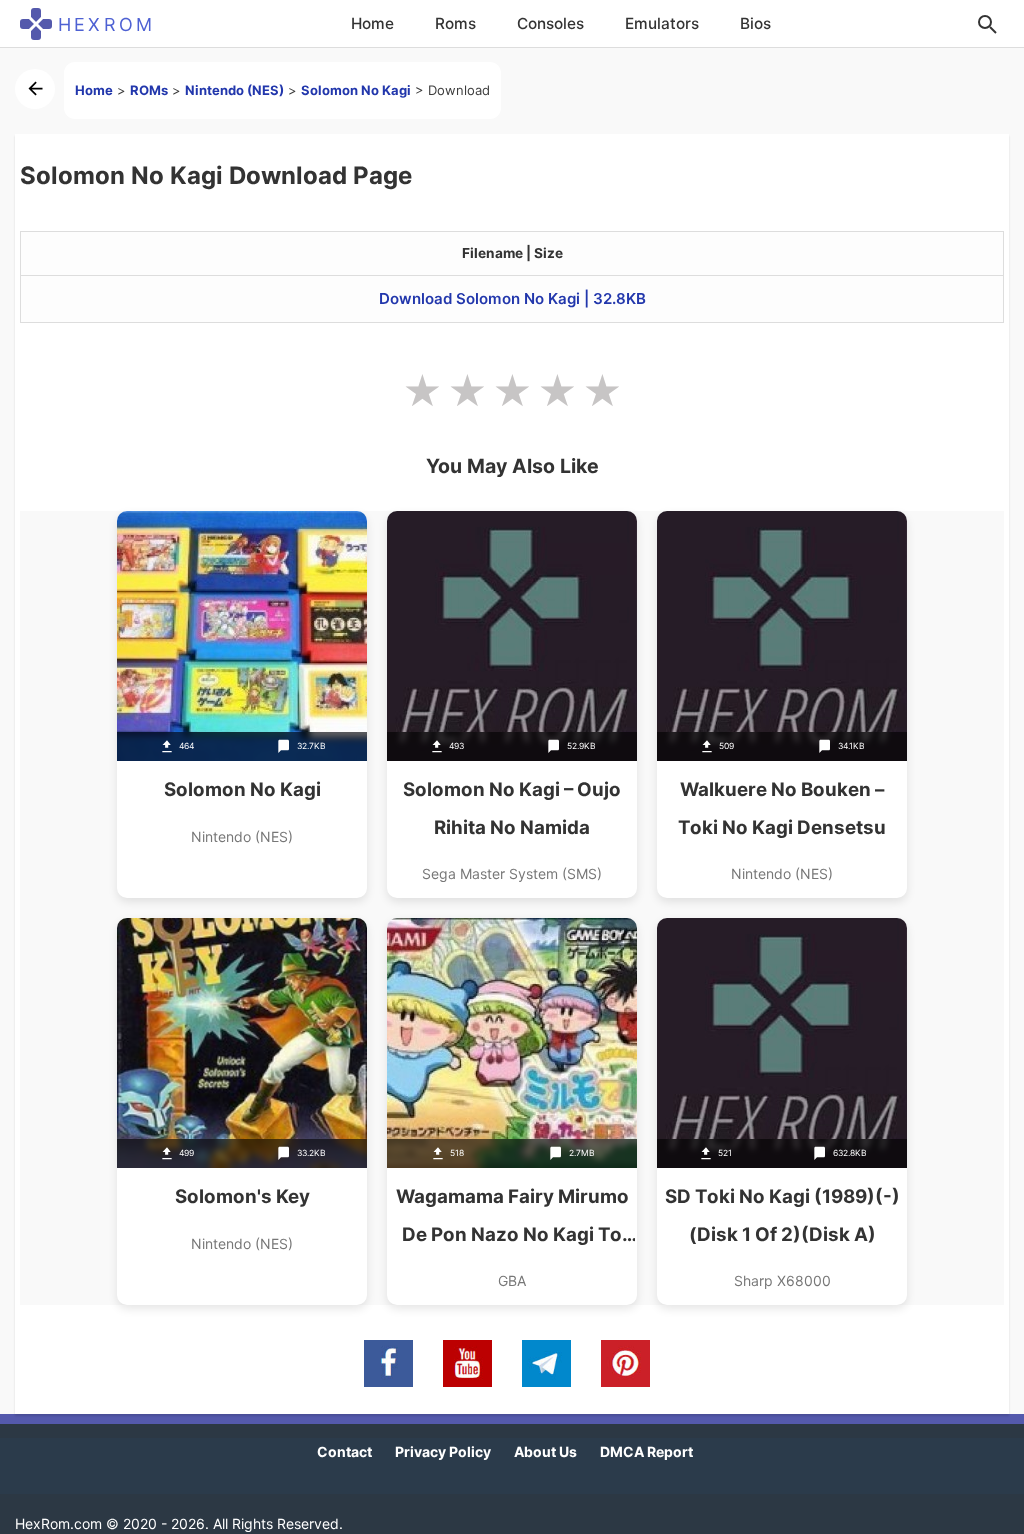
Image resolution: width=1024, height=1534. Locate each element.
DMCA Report (646, 1451)
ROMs (149, 90)
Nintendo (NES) (234, 90)
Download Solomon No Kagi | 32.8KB (512, 298)
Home (372, 23)
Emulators (662, 23)
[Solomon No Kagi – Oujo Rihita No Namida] (512, 704)
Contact (344, 1451)
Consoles (550, 23)
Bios (755, 23)
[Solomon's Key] (242, 1111)
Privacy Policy (443, 1451)
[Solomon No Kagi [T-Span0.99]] (242, 704)
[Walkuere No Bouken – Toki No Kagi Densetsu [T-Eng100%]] (782, 704)
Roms (455, 23)
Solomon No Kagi (356, 90)
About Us (545, 1451)
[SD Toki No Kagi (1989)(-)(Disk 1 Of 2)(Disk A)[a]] (782, 1111)
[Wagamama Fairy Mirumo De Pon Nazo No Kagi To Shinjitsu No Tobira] (512, 1111)
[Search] (987, 24)
